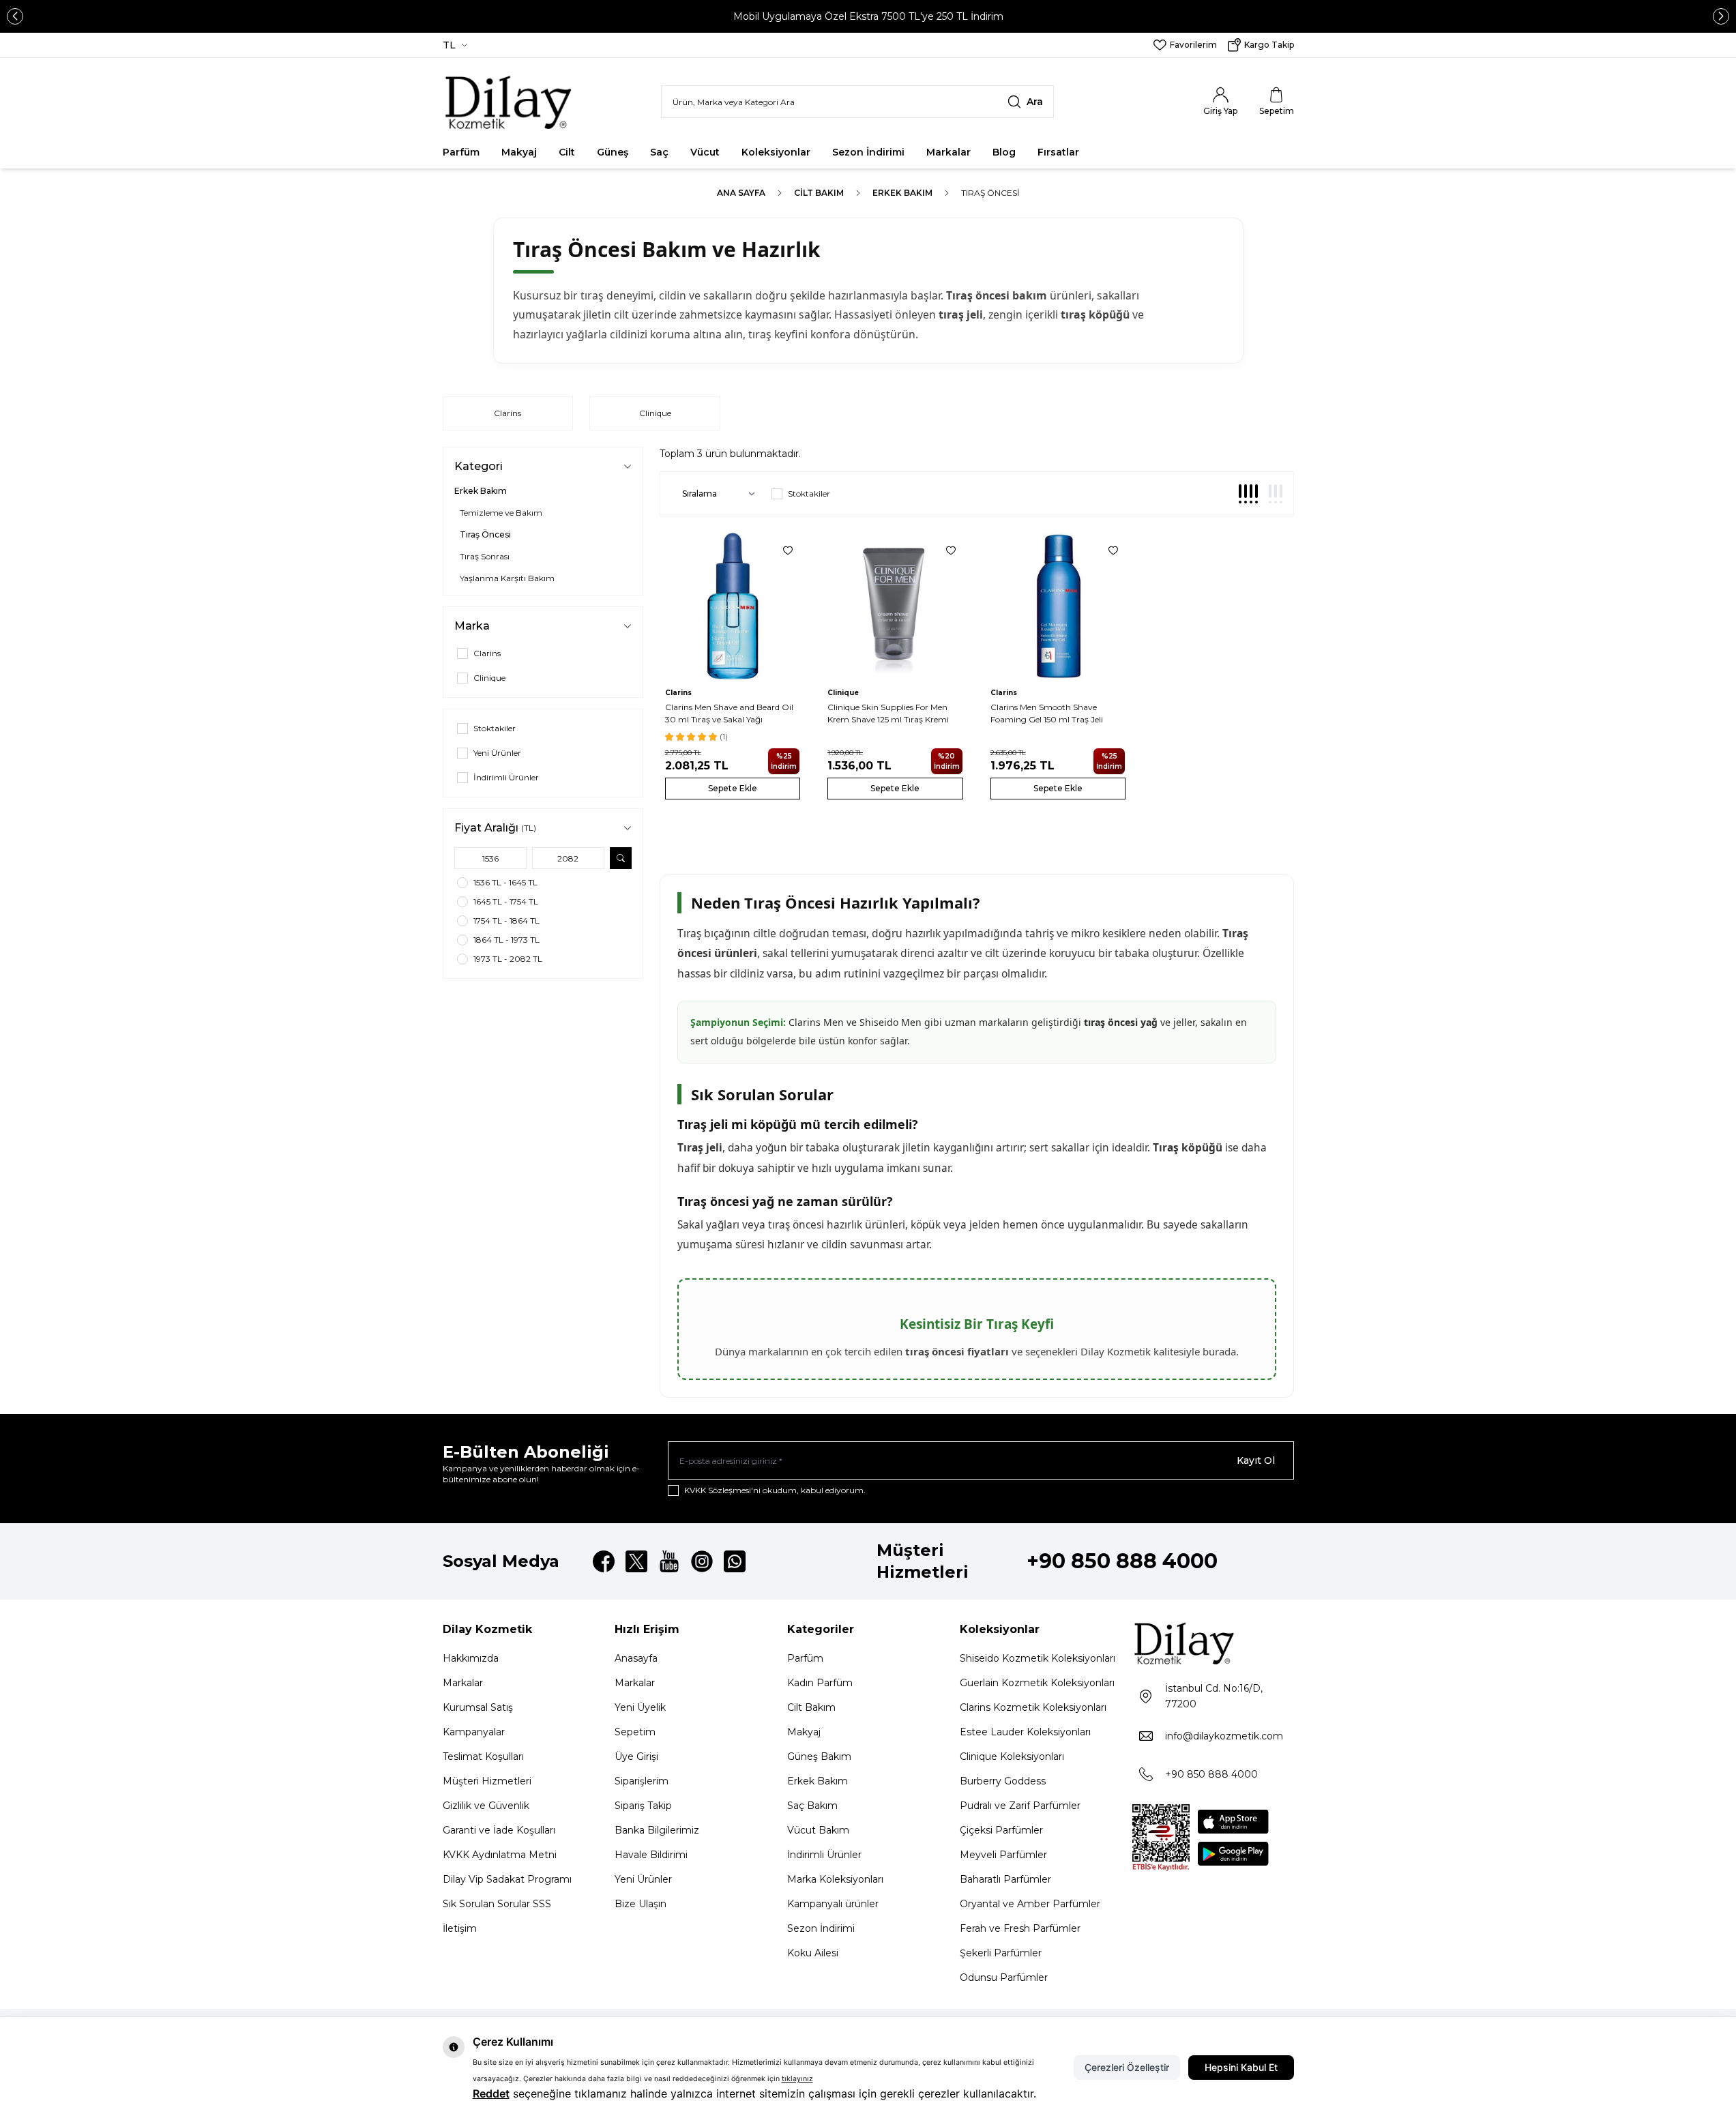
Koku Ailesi (813, 1953)
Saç (659, 152)
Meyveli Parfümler (1003, 1855)
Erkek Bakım (902, 193)
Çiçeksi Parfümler (1001, 1830)
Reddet (491, 2093)
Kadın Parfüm (820, 1683)
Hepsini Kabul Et (1241, 2067)
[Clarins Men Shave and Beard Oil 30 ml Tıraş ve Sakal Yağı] (733, 606)
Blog (1004, 152)
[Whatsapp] (735, 1561)
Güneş (613, 152)
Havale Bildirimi (651, 1855)
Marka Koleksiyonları (835, 1879)
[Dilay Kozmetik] (1213, 1643)
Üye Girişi (636, 1756)
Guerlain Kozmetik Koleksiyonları (1037, 1683)
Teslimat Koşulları (483, 1756)
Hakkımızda (471, 1658)
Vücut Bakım (818, 1830)
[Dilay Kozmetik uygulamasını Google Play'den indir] (1233, 1854)
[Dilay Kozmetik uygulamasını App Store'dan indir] (1233, 1822)
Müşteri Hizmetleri (487, 1781)
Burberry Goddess (1003, 1781)
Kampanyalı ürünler (833, 1904)
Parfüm (461, 152)
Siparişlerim (642, 1781)
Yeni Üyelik (640, 1707)
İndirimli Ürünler (824, 1855)
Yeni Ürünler (643, 1879)
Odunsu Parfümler (1004, 1977)
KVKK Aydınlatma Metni (500, 1855)
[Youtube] (669, 1561)
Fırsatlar (1058, 152)
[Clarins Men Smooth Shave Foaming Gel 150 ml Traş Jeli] (1058, 606)
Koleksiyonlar (776, 152)
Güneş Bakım (819, 1756)
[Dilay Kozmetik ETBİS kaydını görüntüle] (1161, 1838)
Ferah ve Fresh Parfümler (1020, 1928)
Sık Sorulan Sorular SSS (497, 1904)
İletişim (460, 1928)
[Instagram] (702, 1561)
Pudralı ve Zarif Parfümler (1020, 1806)
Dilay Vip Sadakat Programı (507, 1879)
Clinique (655, 413)
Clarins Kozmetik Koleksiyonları (1033, 1707)
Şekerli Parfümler (1001, 1953)
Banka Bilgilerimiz (657, 1830)
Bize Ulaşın (641, 1904)
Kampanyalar (474, 1732)
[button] (15, 16)
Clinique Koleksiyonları (1012, 1756)
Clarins (507, 413)
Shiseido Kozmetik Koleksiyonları (1038, 1658)
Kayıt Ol (1256, 1460)
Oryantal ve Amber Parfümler (1030, 1904)
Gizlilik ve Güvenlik (486, 1806)
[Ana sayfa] (509, 102)
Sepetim (635, 1732)
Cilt (567, 152)
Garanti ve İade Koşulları (499, 1830)
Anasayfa (636, 1658)
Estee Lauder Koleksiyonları (1025, 1732)
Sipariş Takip (643, 1806)
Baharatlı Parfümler (1005, 1879)
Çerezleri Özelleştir (1127, 2067)
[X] (636, 1561)
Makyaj (519, 152)
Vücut (705, 152)
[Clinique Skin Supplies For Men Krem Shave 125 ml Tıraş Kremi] (895, 606)
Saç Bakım (812, 1806)
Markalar (948, 152)
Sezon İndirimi (868, 152)
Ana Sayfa (741, 193)
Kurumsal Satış (478, 1707)
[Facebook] (604, 1561)
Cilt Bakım (819, 193)
